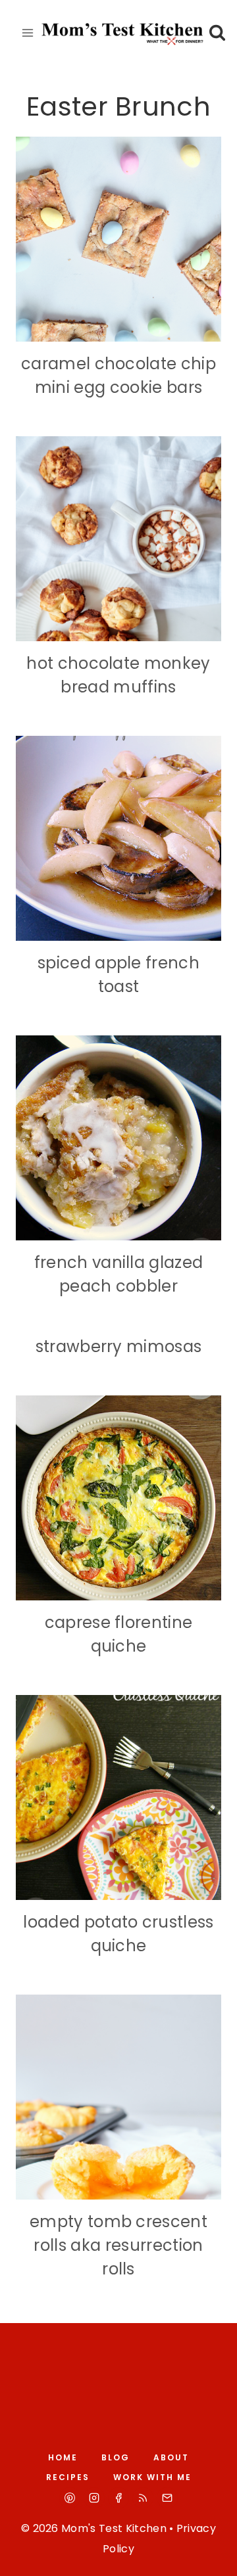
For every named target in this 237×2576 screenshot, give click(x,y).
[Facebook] (118, 2498)
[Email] (167, 2498)
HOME (63, 2457)
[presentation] (118, 239)
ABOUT (171, 2457)
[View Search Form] (218, 33)
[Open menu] (28, 33)
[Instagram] (94, 2498)
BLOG (116, 2457)
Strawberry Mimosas (119, 1346)
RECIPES (68, 2477)
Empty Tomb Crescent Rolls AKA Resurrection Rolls (118, 2245)
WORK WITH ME (152, 2477)
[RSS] (143, 2498)
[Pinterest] (70, 2498)
